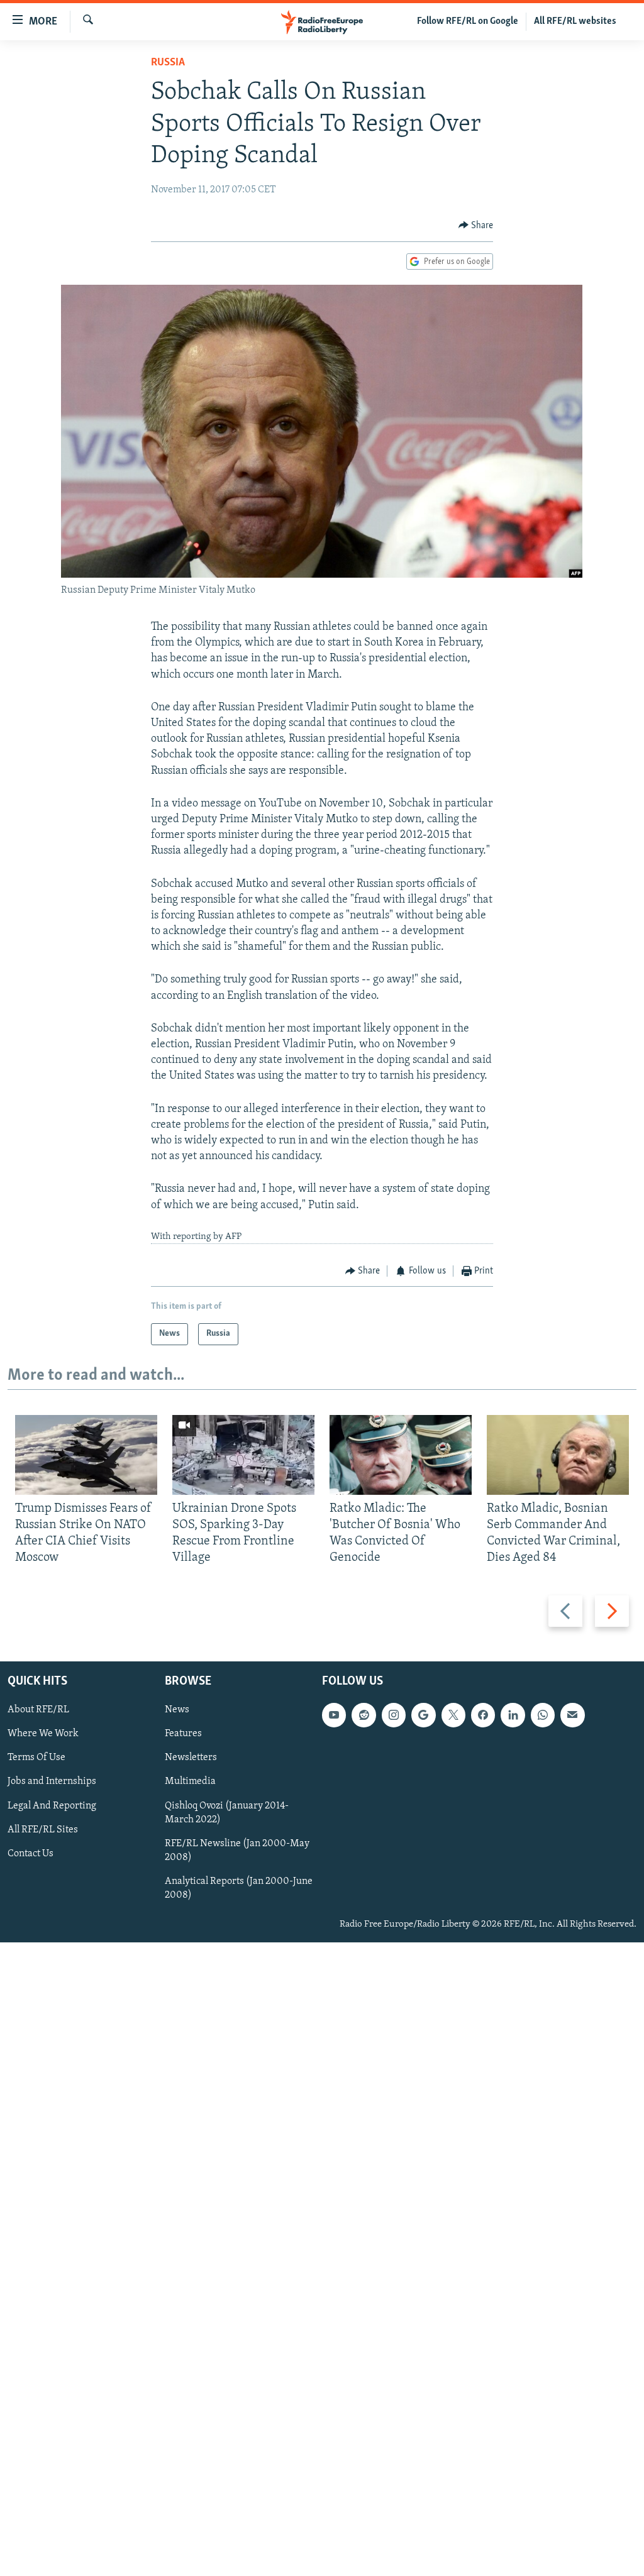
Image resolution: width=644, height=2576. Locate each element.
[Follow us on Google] (423, 1715)
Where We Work (43, 1734)
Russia (168, 63)
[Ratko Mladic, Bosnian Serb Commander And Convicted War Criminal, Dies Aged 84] (558, 1455)
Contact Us (31, 1853)
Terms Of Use (36, 1758)
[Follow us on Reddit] (364, 1715)
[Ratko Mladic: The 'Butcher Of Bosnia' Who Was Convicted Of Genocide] (401, 1455)
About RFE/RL (38, 1710)
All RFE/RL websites (575, 21)
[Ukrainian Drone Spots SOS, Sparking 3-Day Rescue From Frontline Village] (243, 1455)
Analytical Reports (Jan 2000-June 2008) (239, 1888)
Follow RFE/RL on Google (468, 21)
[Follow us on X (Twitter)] (453, 1715)
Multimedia (190, 1781)
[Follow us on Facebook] (483, 1715)
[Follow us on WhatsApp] (543, 1715)
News (177, 1710)
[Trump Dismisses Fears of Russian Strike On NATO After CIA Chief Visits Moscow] (86, 1455)
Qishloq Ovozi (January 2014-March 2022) (227, 1812)
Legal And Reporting (52, 1805)
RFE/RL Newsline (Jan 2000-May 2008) (237, 1850)
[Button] (476, 226)
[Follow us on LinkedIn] (513, 1715)
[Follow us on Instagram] (394, 1715)
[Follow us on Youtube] (334, 1715)
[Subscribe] (572, 1715)
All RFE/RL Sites (43, 1829)
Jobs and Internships (52, 1781)
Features (183, 1734)
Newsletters (191, 1758)
